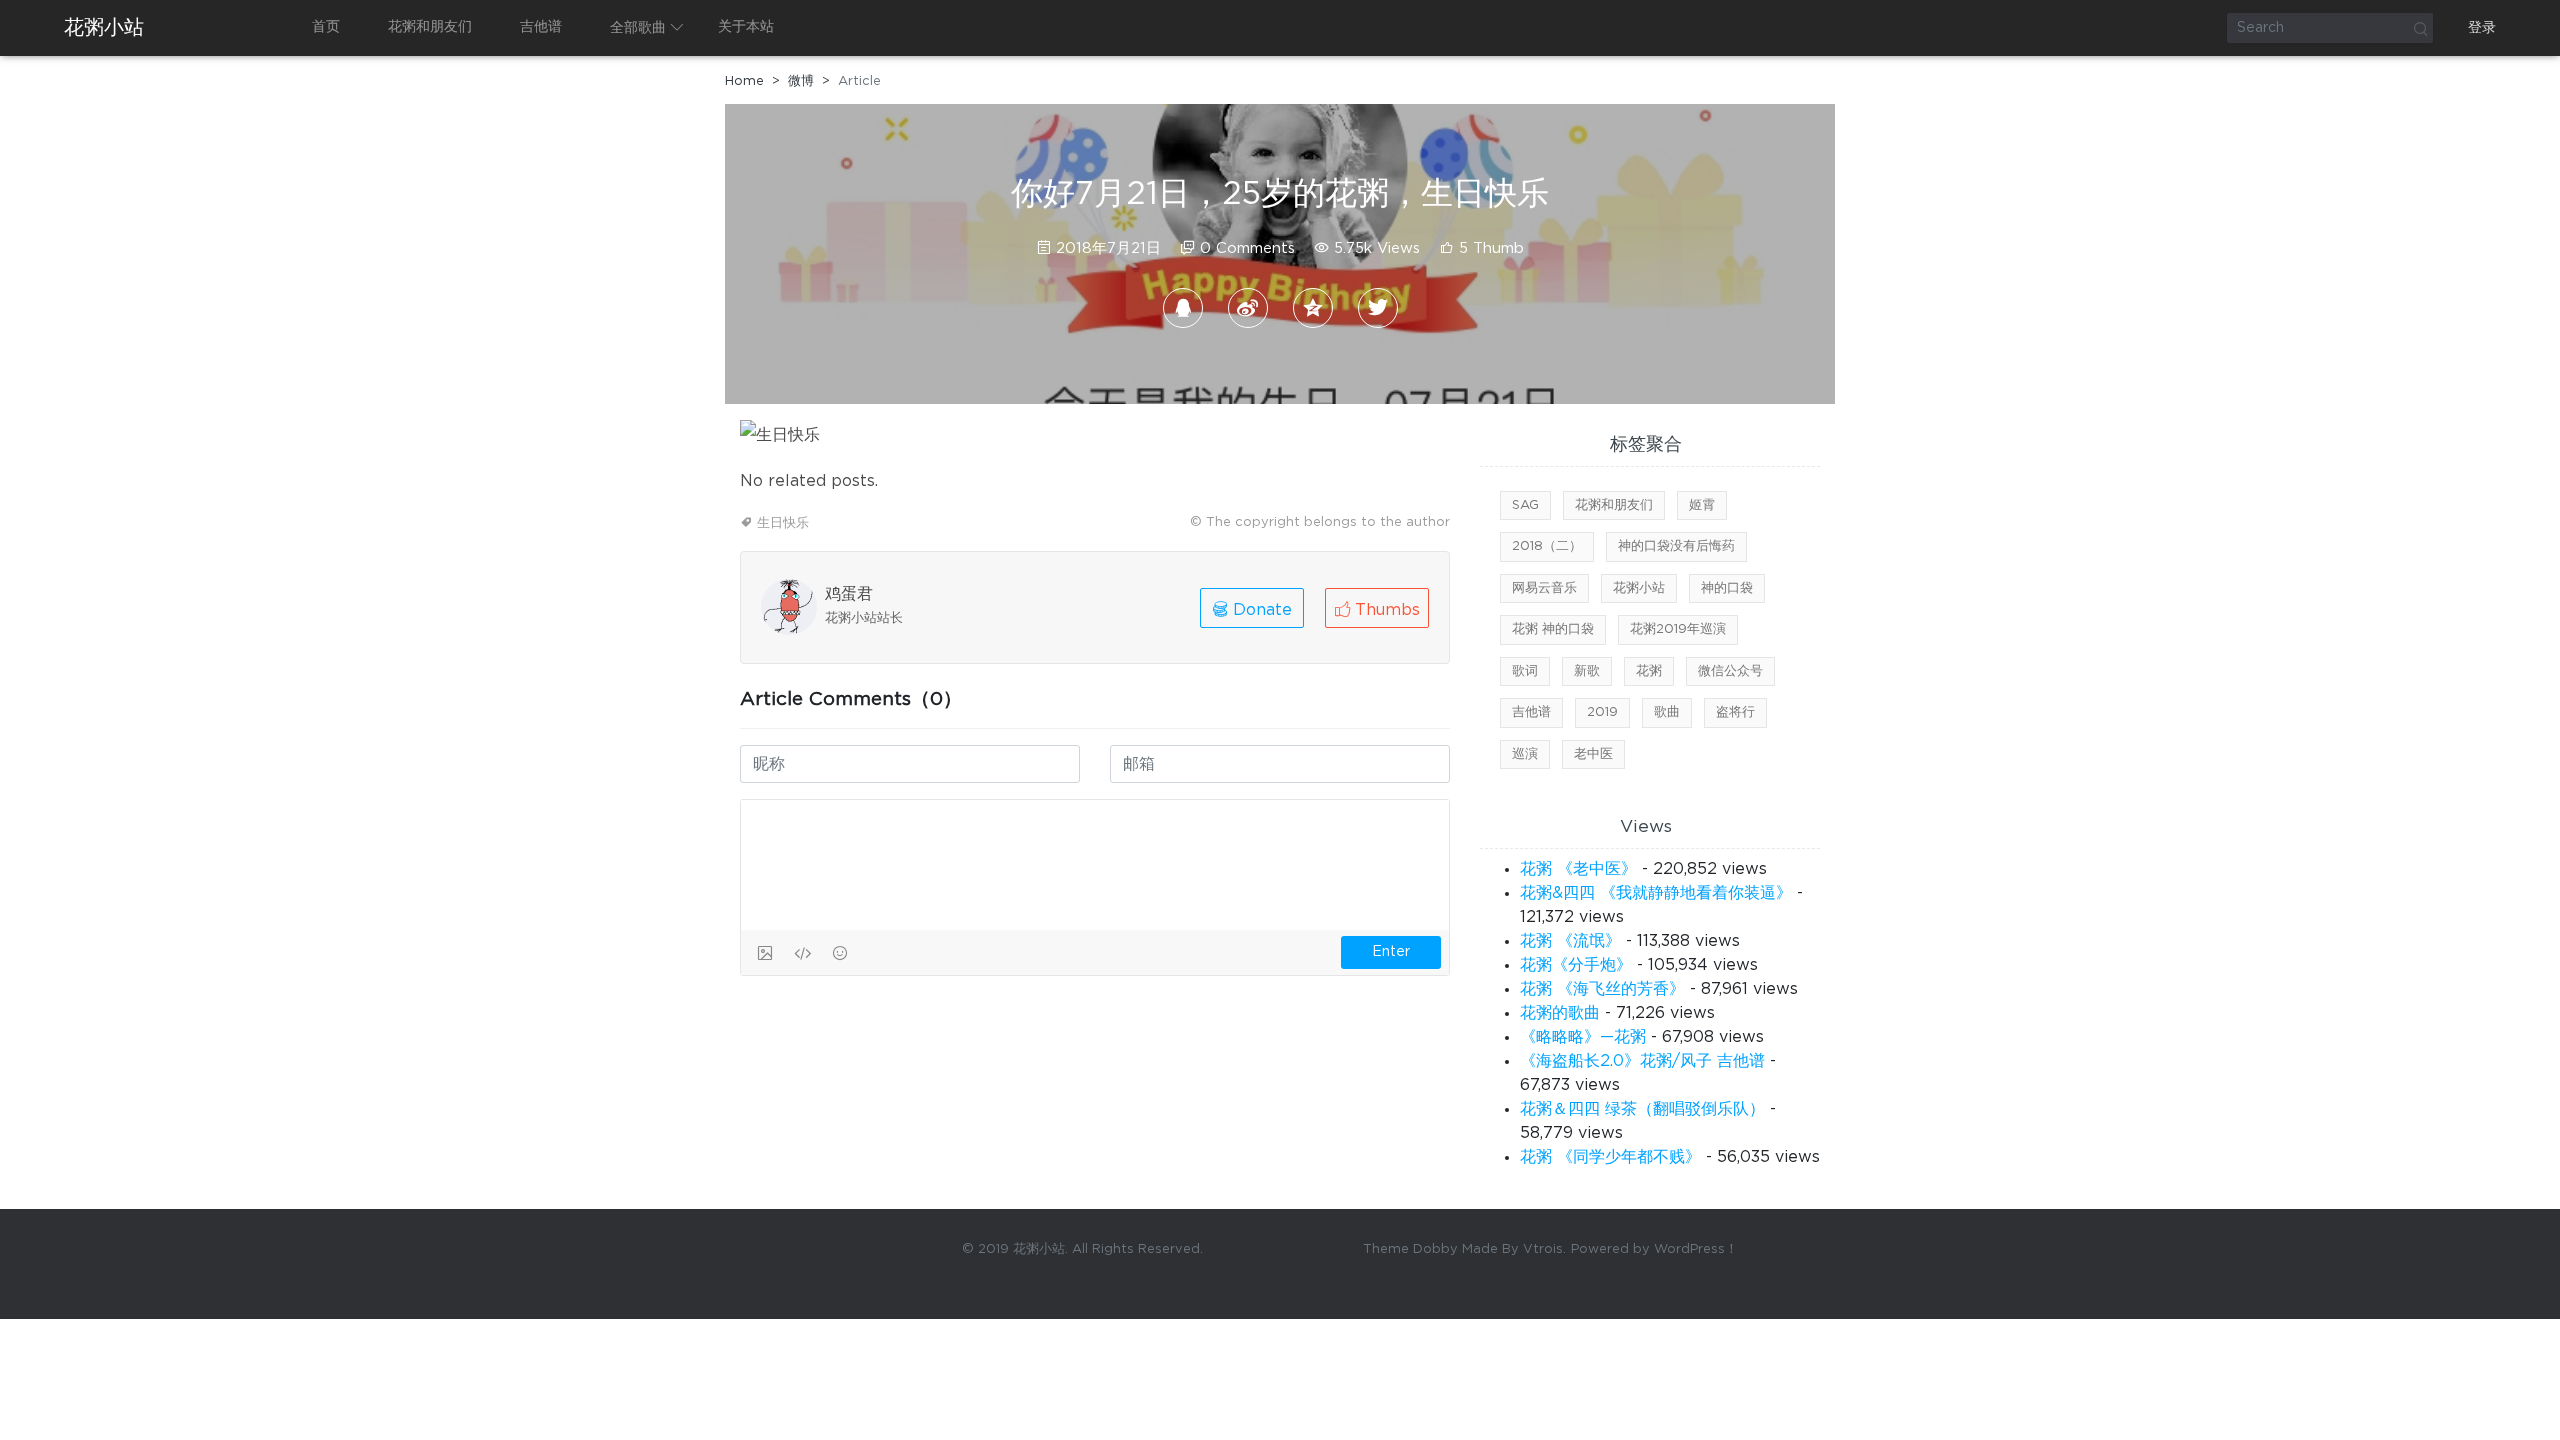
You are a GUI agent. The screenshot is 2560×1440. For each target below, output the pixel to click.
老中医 (1593, 754)
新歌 (1587, 671)
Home (744, 81)
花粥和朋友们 (430, 27)
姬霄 (1702, 505)
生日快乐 (783, 523)
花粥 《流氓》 (1570, 941)
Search (2420, 28)
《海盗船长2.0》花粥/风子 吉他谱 (1642, 1061)
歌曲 (1667, 712)
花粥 (1649, 671)
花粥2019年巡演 (1678, 629)
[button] (1377, 608)
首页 (326, 27)
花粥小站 (104, 28)
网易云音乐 (1544, 588)
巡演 (1525, 754)
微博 (801, 81)
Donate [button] (1260, 610)
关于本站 (746, 27)
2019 (1602, 712)
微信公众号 (1730, 671)
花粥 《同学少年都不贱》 (1610, 1157)
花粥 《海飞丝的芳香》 (1602, 989)
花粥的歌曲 (1560, 1013)
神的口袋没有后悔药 (1676, 546)
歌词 (1525, 671)
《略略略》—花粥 (1583, 1037)
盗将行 (1735, 712)
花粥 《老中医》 (1578, 869)
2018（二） (1547, 546)
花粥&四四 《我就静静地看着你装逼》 (1656, 893)
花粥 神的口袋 (1553, 629)
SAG (1525, 505)
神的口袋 (1727, 588)
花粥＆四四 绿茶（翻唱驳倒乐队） (1642, 1109)
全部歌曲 (638, 28)
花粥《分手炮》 (1576, 965)
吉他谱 (541, 27)
